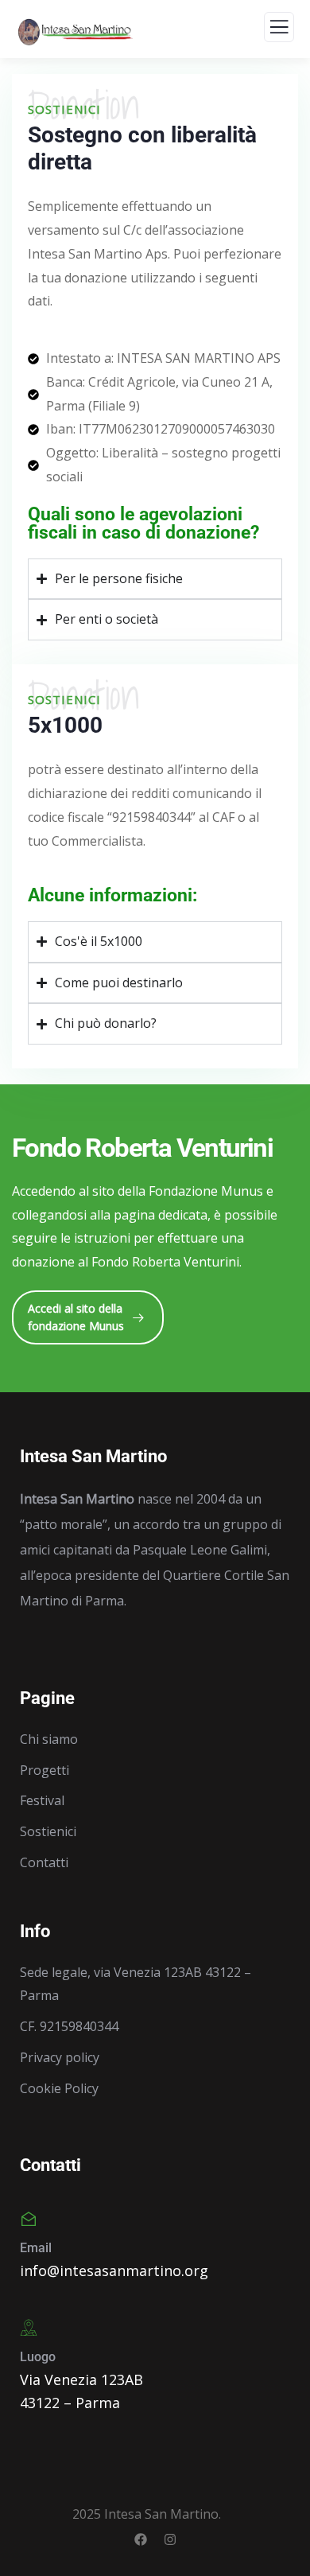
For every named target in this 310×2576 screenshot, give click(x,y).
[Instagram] (170, 2539)
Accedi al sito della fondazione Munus (76, 1317)
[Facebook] (141, 2539)
